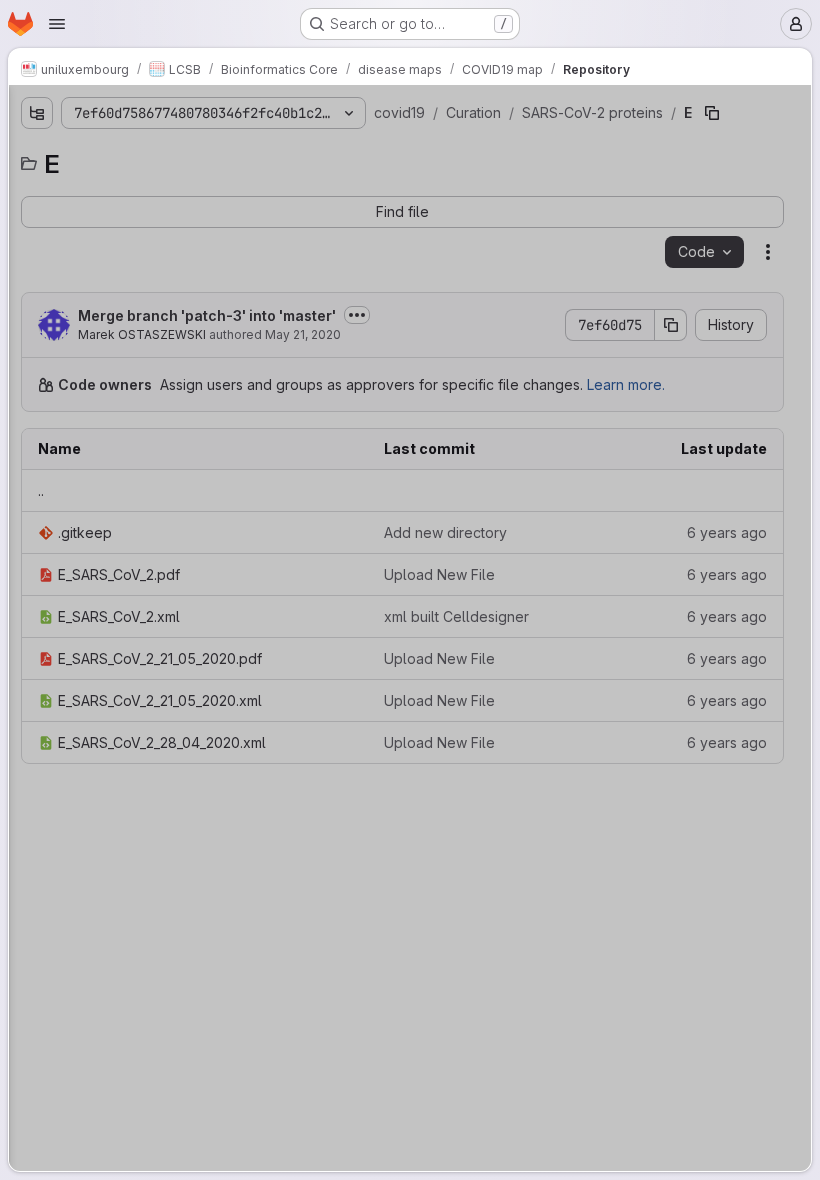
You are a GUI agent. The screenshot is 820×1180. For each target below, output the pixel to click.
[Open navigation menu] (57, 24)
